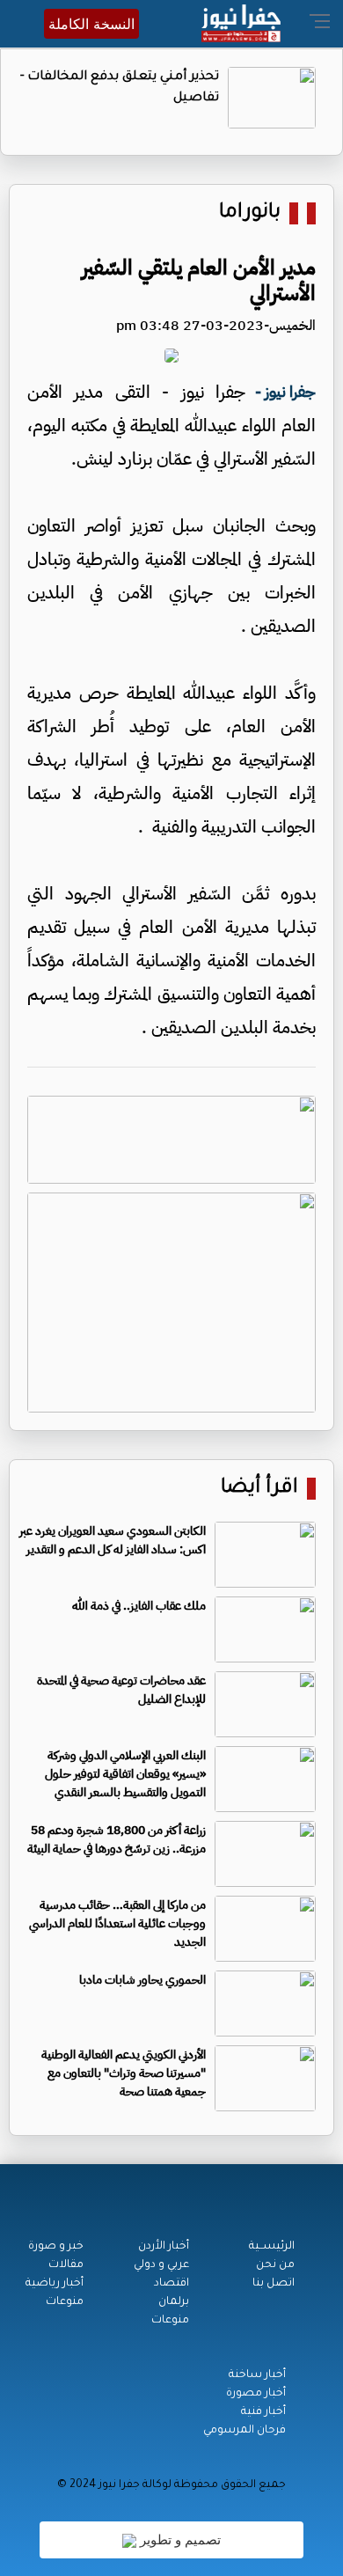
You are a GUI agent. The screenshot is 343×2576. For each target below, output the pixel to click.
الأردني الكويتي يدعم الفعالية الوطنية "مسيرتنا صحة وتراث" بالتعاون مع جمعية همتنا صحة (124, 2073)
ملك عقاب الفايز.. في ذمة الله (139, 1606)
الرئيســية (272, 2247)
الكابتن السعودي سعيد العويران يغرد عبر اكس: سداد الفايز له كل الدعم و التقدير (113, 1540)
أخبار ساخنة (257, 2375)
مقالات (66, 2265)
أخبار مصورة (256, 2394)
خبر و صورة (56, 2247)
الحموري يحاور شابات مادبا (142, 1980)
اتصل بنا (274, 2284)
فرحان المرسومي (244, 2431)
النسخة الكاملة (91, 24)
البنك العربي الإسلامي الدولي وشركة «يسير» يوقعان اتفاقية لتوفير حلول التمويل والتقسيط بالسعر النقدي (125, 1774)
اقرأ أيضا (259, 1489)
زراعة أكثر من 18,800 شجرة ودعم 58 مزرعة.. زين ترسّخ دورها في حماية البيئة (117, 1839)
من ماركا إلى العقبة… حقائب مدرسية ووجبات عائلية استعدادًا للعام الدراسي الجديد (117, 1923)
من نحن (275, 2265)
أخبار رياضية (55, 2284)
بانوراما (250, 213)
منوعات (170, 2321)
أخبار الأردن (164, 2247)
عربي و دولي (161, 2265)
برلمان (174, 2302)
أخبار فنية (263, 2412)
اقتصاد (171, 2284)
